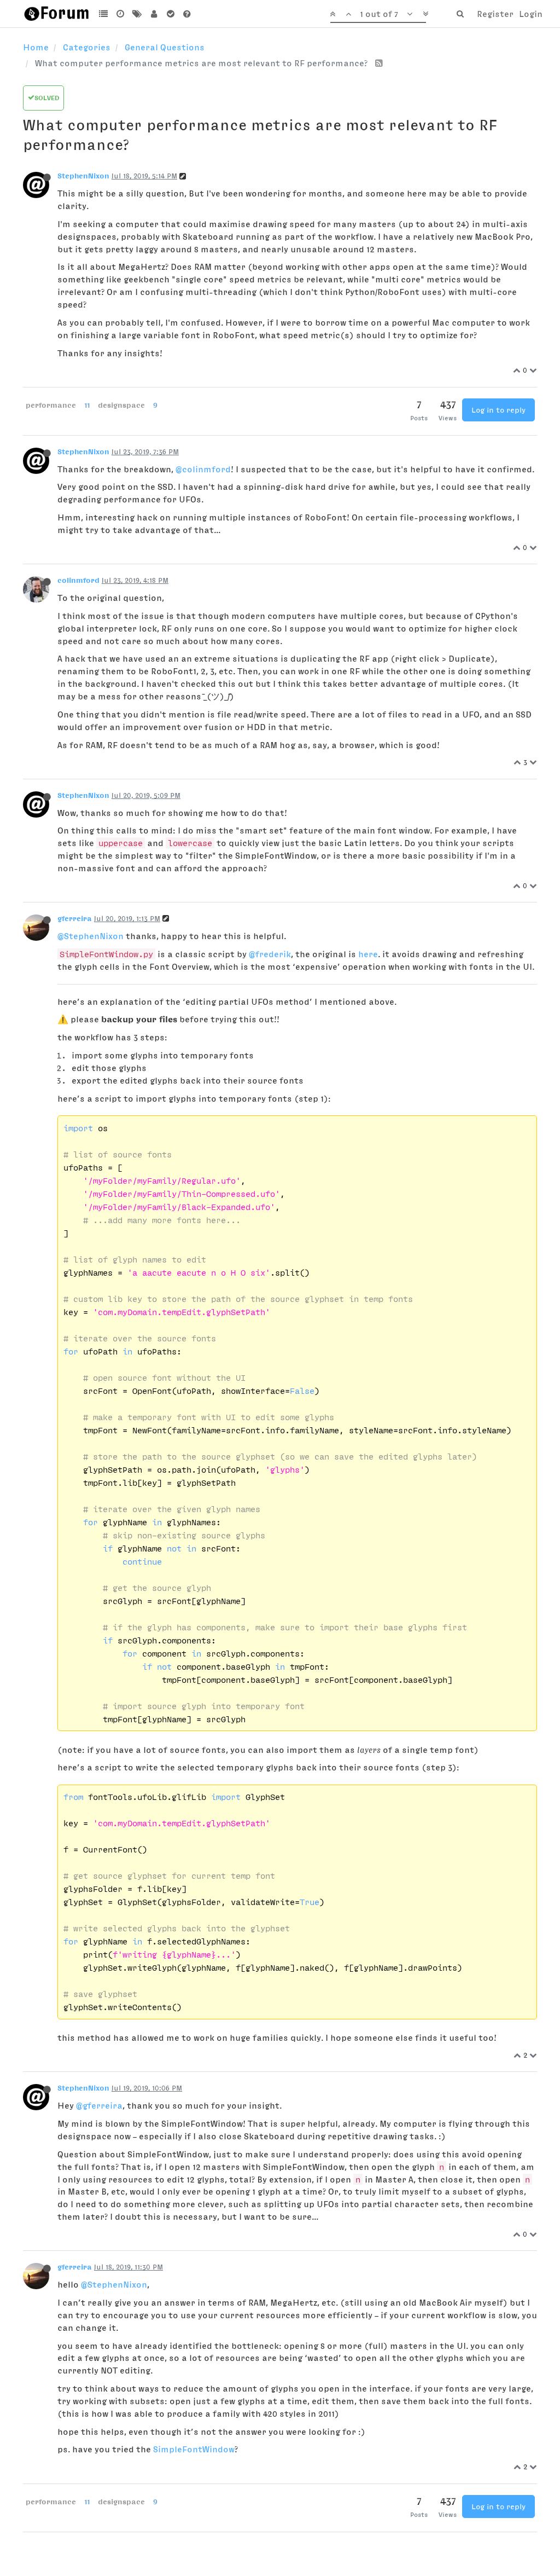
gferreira (75, 918)
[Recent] (121, 14)
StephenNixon (83, 176)
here (368, 954)
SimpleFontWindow (194, 2449)
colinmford (78, 580)
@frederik (270, 954)
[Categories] (104, 14)
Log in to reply (498, 410)
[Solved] (170, 14)
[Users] (154, 14)
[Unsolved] (187, 14)
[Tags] (137, 14)
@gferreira (99, 2105)
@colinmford (203, 469)
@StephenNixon (91, 936)
